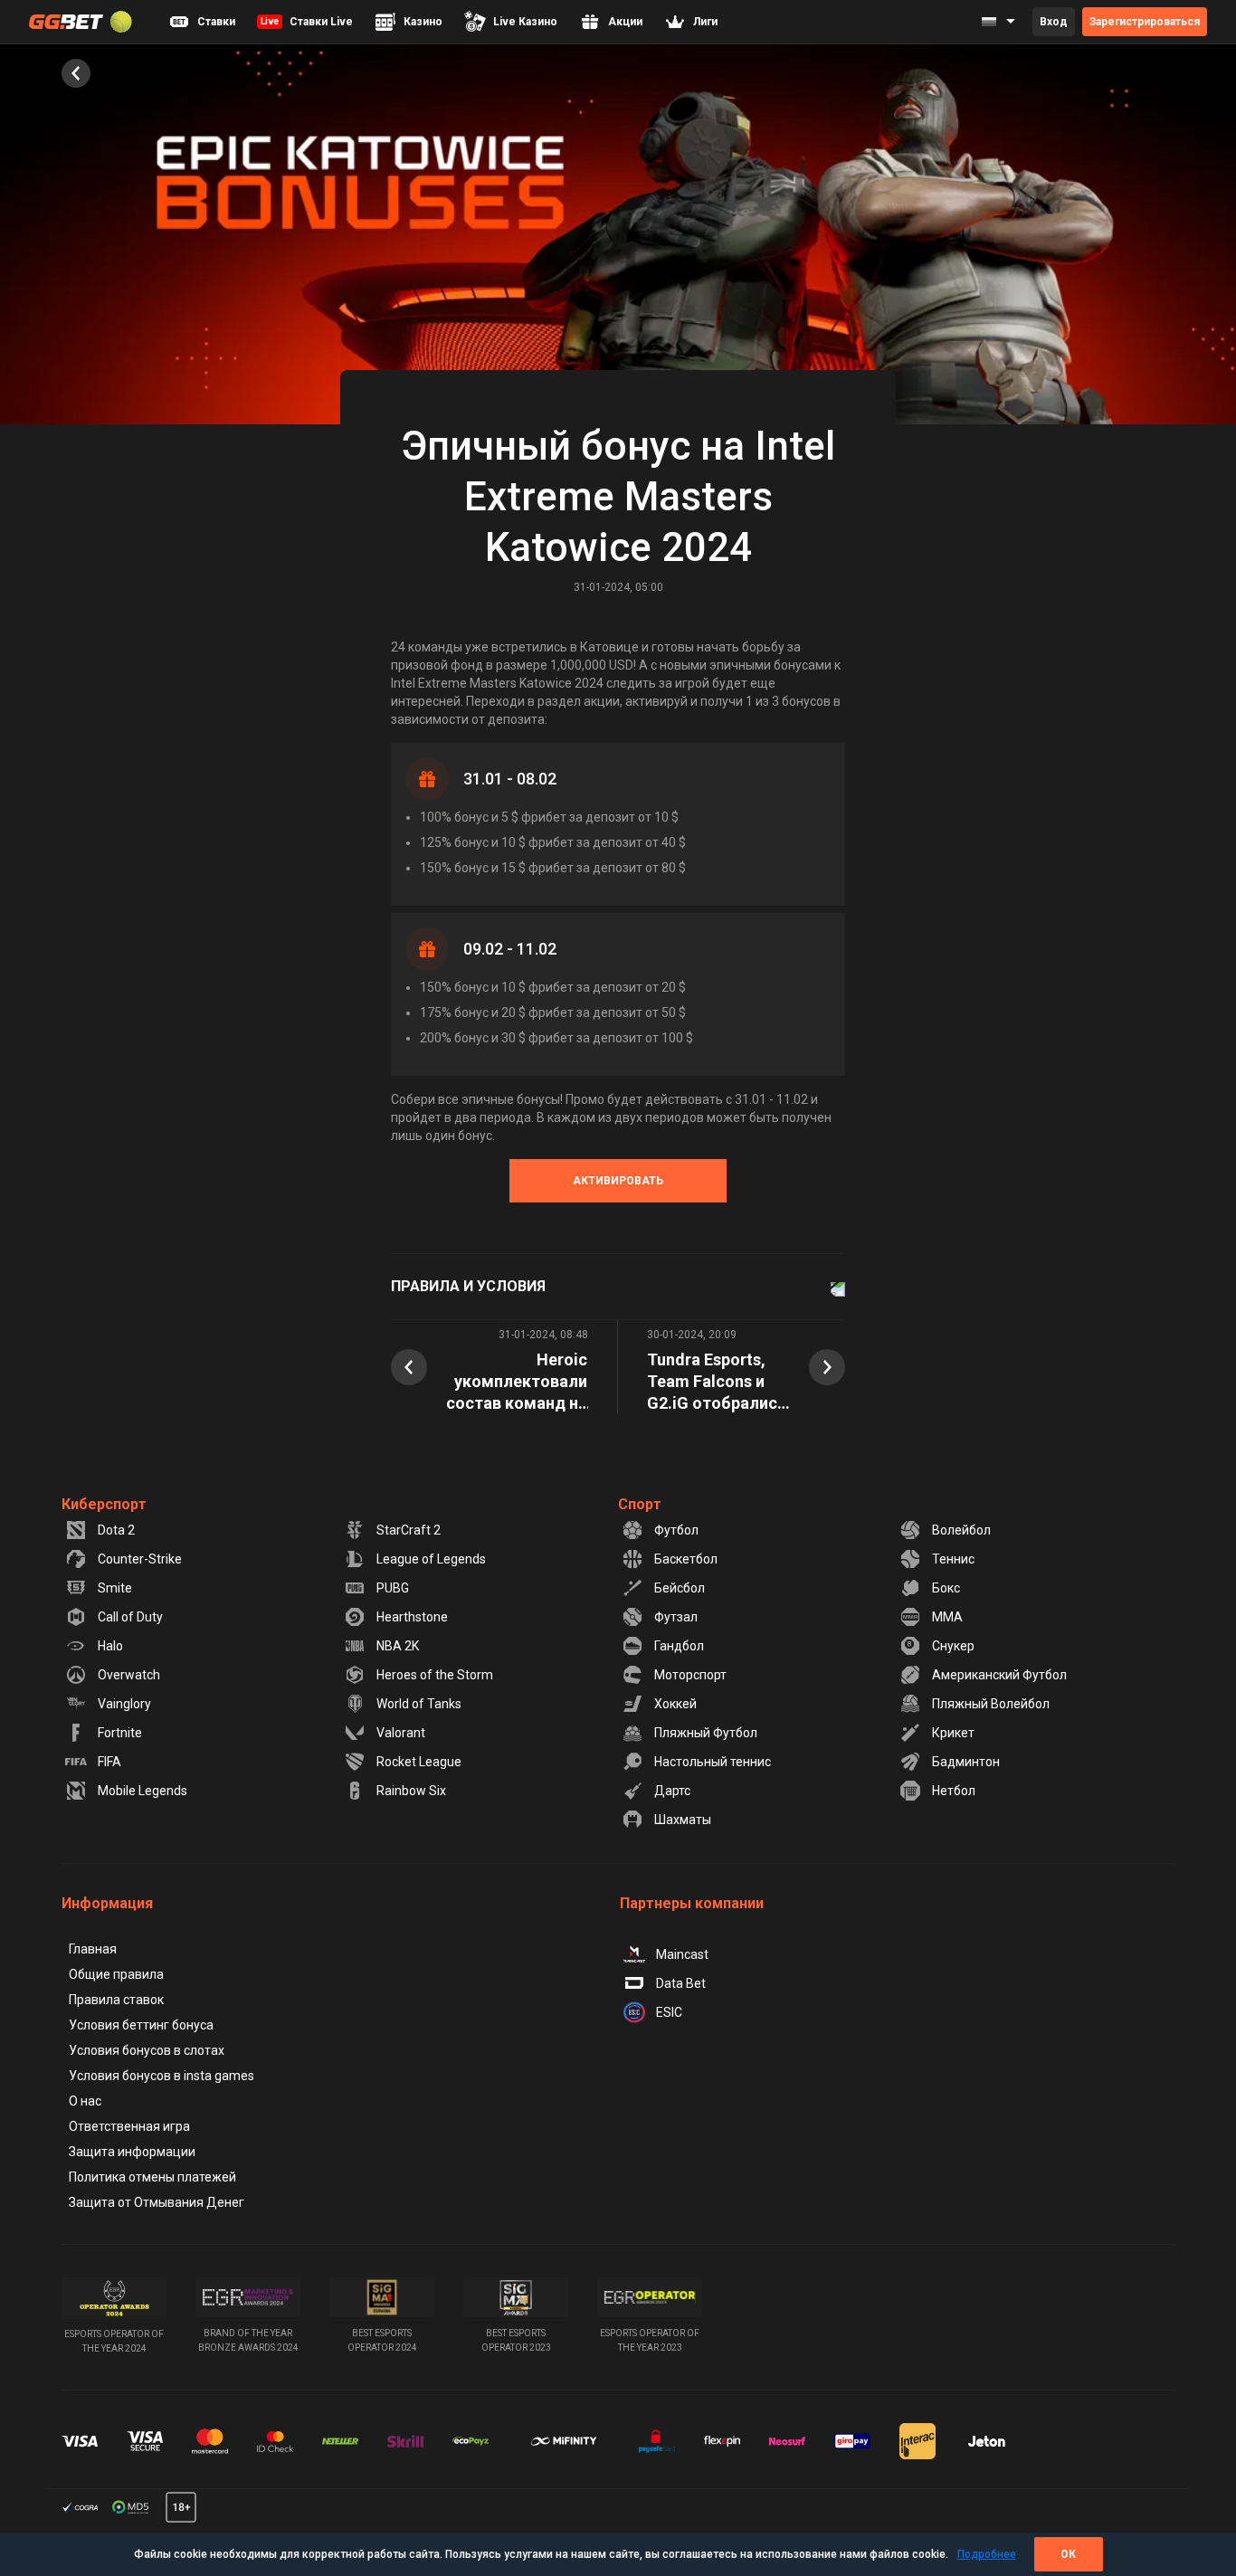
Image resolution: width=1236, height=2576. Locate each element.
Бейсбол (680, 1588)
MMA (947, 1617)
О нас (85, 2101)
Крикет (953, 1733)
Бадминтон (966, 1762)
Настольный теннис (713, 1762)
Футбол (676, 1530)
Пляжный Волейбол (991, 1704)
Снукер (953, 1646)
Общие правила (116, 1974)
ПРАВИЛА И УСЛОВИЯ (468, 1286)
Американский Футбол (999, 1675)
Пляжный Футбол (706, 1733)
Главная (93, 1949)
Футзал (676, 1617)
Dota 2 (116, 1530)
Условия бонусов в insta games (162, 2076)
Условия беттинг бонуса (141, 2025)
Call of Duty (130, 1617)
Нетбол (954, 1791)
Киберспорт (104, 1504)
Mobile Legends (143, 1791)
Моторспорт (690, 1675)
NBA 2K (398, 1646)
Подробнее (987, 2554)
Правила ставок (116, 2000)
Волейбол (961, 1530)
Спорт (640, 1504)
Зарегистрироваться (1145, 22)
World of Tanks (419, 1704)
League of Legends (431, 1559)
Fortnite (120, 1733)
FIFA (109, 1762)
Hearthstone (412, 1617)
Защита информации (132, 2152)
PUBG (393, 1588)
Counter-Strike (140, 1559)
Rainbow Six (411, 1791)
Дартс (672, 1791)
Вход (1054, 22)
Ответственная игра (129, 2126)
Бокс (946, 1588)
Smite (115, 1588)
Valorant (401, 1733)
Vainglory (124, 1704)
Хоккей (675, 1704)
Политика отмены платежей (152, 2177)
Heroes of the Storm (435, 1675)
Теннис (953, 1559)
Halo (110, 1646)
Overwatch (129, 1675)
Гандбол (679, 1646)
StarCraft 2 (409, 1530)
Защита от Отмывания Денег (157, 2202)
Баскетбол (686, 1559)
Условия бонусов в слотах (147, 2050)
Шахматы (683, 1820)
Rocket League (419, 1762)
